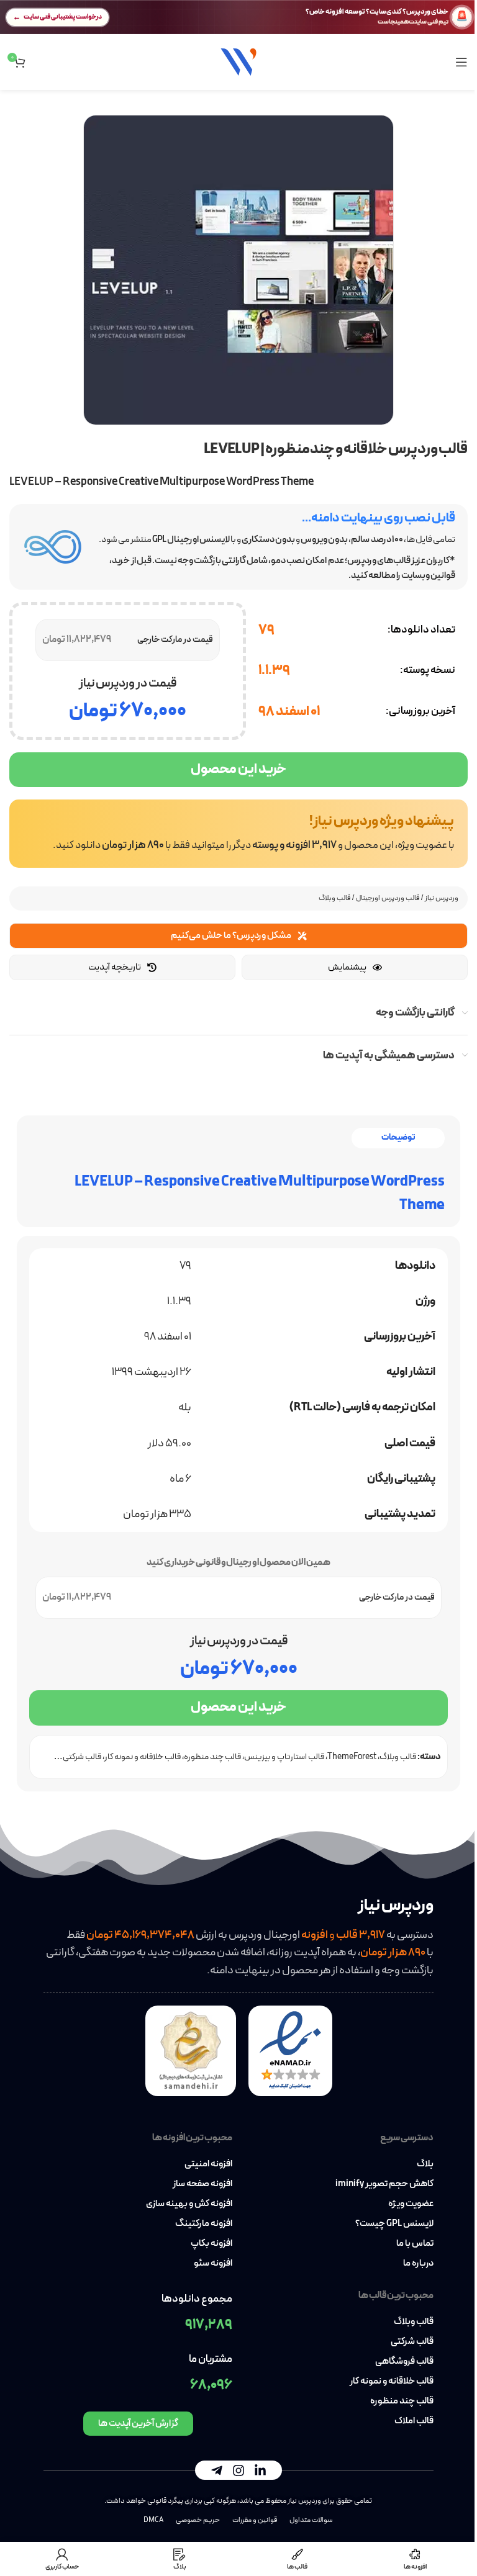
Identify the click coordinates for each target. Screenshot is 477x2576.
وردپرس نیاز (442, 898)
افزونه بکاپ (211, 2244)
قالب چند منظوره (212, 1757)
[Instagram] (238, 2470)
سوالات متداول (311, 2520)
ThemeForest (352, 1757)
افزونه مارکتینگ (204, 2224)
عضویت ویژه (411, 2204)
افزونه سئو (213, 2264)
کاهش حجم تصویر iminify (384, 2184)
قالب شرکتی (412, 2342)
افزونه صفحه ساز (202, 2184)
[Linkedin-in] (260, 2470)
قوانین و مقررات (255, 2520)
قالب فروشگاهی (404, 2362)
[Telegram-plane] (217, 2470)
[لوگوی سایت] (238, 61)
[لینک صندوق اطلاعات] (238, 834)
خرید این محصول (238, 769)
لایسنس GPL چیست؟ (394, 2224)
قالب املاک (414, 2421)
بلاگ (425, 2164)
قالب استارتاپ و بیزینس (284, 1757)
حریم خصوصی (198, 2520)
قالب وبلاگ (334, 898)
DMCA (153, 2520)
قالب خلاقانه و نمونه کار (143, 1757)
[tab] (398, 1138)
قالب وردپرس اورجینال (388, 898)
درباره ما (418, 2264)
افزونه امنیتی (208, 2164)
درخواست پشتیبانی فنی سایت (63, 17)
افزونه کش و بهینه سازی (189, 2204)
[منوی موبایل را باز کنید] (461, 62)
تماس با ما (415, 2244)
